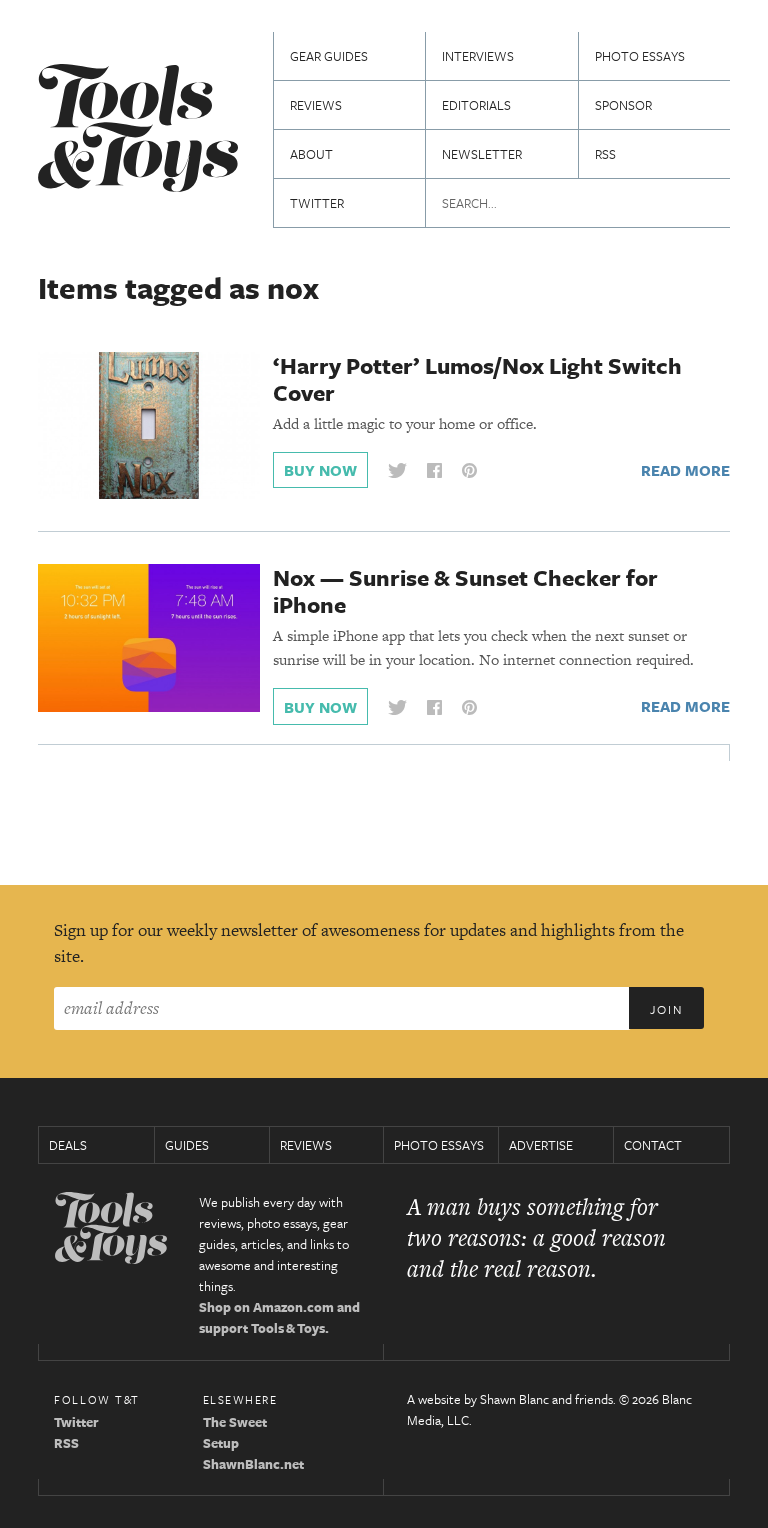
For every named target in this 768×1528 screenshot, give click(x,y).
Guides (187, 1145)
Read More (685, 470)
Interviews (478, 56)
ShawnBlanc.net (253, 1464)
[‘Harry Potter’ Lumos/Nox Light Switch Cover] (148, 424)
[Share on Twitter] (397, 470)
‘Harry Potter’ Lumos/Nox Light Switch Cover (477, 379)
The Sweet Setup (235, 1432)
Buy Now (320, 470)
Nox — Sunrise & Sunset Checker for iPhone (465, 591)
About (311, 154)
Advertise (541, 1145)
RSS (605, 154)
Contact (653, 1145)
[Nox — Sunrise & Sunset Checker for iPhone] (148, 637)
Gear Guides (329, 56)
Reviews (316, 105)
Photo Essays (640, 56)
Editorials (476, 105)
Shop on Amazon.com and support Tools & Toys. (279, 1317)
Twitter (317, 203)
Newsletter (482, 154)
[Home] (138, 130)
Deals (68, 1145)
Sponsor (623, 105)
